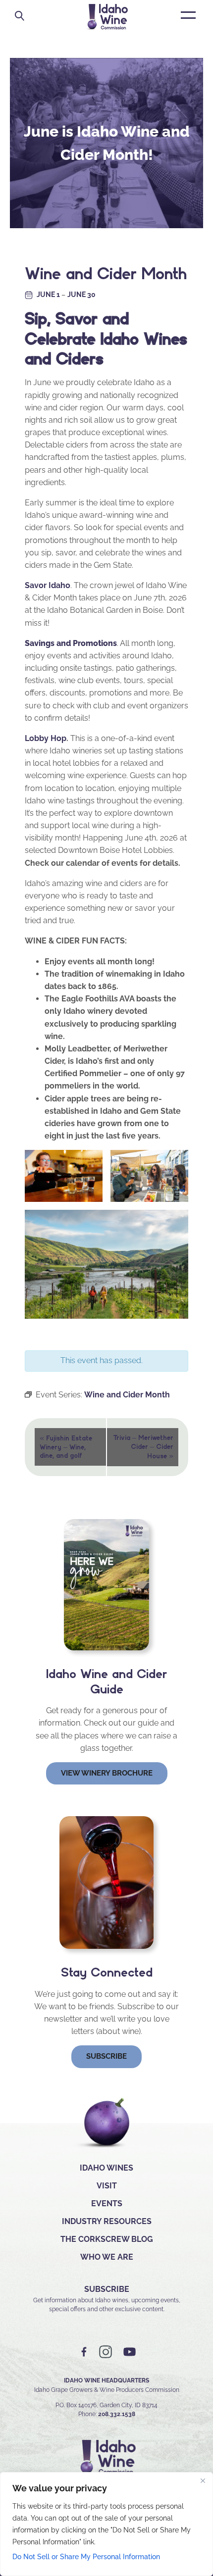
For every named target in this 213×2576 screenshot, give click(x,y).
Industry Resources (107, 2221)
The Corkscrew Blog (107, 2239)
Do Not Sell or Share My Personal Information (86, 2557)
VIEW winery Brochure (107, 1773)
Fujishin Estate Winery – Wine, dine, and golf (66, 1446)
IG (106, 2352)
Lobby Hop (46, 738)
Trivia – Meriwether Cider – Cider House (143, 1447)
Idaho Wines (106, 2168)
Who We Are (107, 2257)
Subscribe (106, 2056)
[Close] (203, 2480)
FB (84, 2352)
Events (107, 2204)
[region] (106, 2524)
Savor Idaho (48, 585)
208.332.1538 (117, 2414)
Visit (107, 2186)
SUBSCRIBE (107, 2289)
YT (129, 2352)
